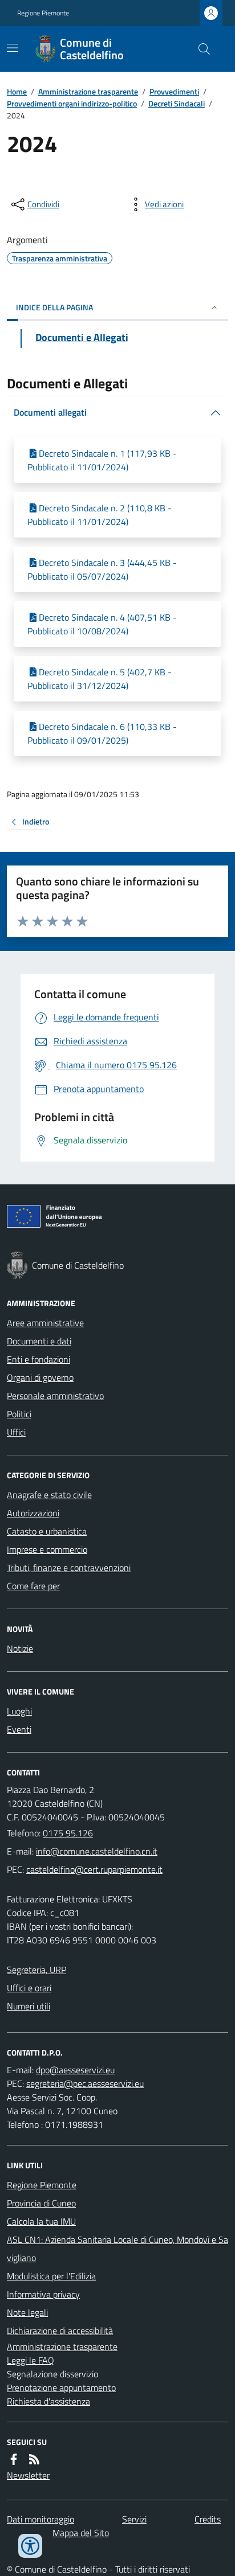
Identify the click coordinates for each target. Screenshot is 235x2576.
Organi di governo (40, 1377)
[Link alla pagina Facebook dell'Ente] (14, 2459)
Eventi (19, 1729)
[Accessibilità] (30, 2546)
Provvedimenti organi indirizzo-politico (72, 103)
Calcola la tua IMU (41, 2221)
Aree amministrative (45, 1323)
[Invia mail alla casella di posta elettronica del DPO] (75, 2070)
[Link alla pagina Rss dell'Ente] (34, 2459)
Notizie (20, 1648)
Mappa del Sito (81, 2533)
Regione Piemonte (43, 13)
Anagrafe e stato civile (49, 1495)
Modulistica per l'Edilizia (51, 2276)
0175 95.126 (68, 1833)
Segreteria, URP (37, 1970)
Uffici (16, 1432)
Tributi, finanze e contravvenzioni (69, 1568)
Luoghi (19, 1711)
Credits (208, 2519)
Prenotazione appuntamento (61, 2388)
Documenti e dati (39, 1341)
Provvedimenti (174, 91)
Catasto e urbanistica (47, 1531)
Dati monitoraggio (40, 2519)
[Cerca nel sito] (200, 49)
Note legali (27, 2312)
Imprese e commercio (47, 1549)
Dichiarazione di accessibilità (60, 2331)
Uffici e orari (29, 1988)
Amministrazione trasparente (88, 91)
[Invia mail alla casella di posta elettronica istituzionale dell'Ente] (97, 1851)
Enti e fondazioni (39, 1359)
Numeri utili (29, 2006)
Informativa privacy (43, 2294)
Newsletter (28, 2475)
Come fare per (33, 1586)
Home (17, 91)
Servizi (134, 2519)
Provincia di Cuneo (41, 2203)
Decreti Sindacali (177, 103)
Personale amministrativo (55, 1396)
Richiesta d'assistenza (48, 2401)
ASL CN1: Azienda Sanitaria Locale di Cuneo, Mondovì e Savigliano (117, 2249)
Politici (19, 1414)
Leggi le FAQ (31, 2360)
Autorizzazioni (33, 1513)
